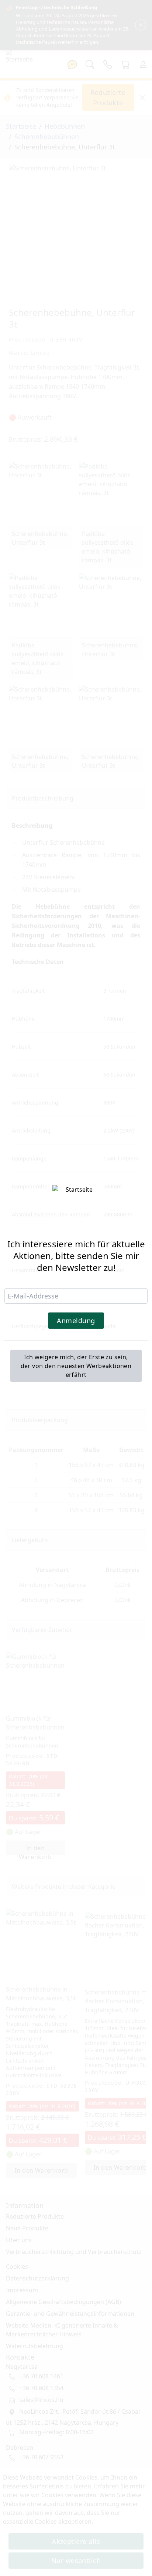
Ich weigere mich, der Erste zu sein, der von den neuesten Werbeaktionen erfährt (76, 1366)
